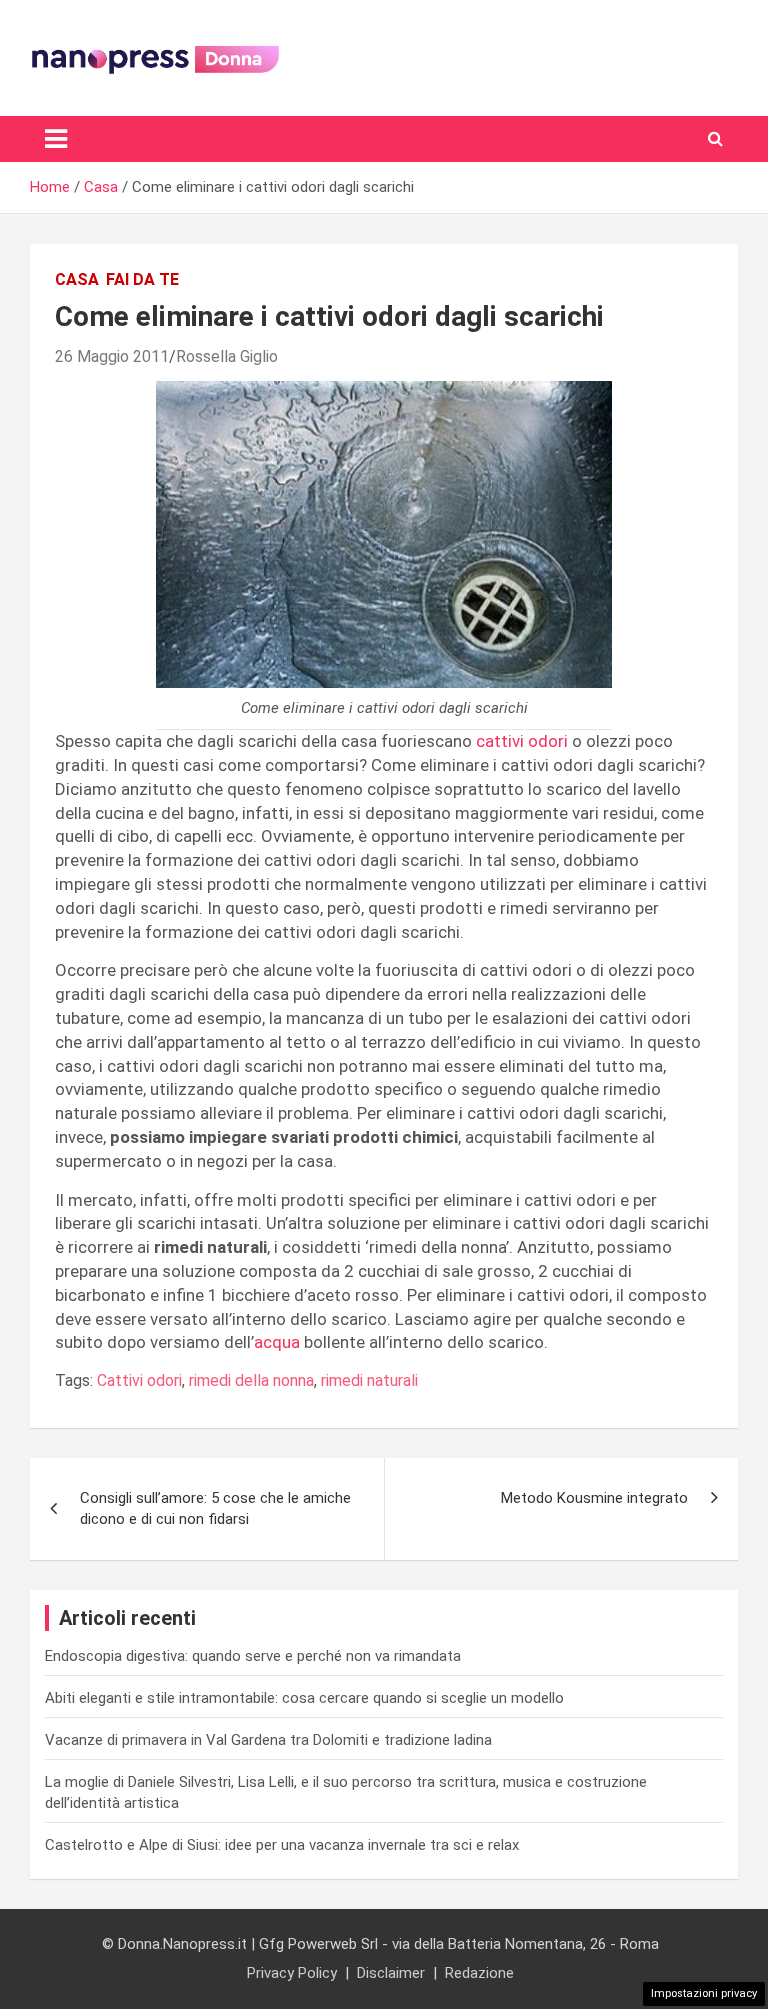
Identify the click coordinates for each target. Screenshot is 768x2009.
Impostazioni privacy (704, 1993)
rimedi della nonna (251, 1380)
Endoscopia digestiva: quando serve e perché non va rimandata (253, 1656)
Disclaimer (391, 1973)
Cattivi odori (139, 1380)
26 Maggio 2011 (112, 356)
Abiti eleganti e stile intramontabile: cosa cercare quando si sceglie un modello (304, 1698)
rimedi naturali (369, 1380)
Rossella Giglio (227, 356)
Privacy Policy (292, 1973)
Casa (77, 279)
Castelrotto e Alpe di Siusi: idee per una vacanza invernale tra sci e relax (282, 1845)
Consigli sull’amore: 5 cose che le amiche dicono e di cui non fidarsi (215, 1508)
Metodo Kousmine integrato (594, 1498)
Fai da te (142, 279)
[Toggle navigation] (56, 139)
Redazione (479, 1973)
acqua (277, 1342)
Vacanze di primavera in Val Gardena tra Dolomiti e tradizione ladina (268, 1740)
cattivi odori (522, 741)
